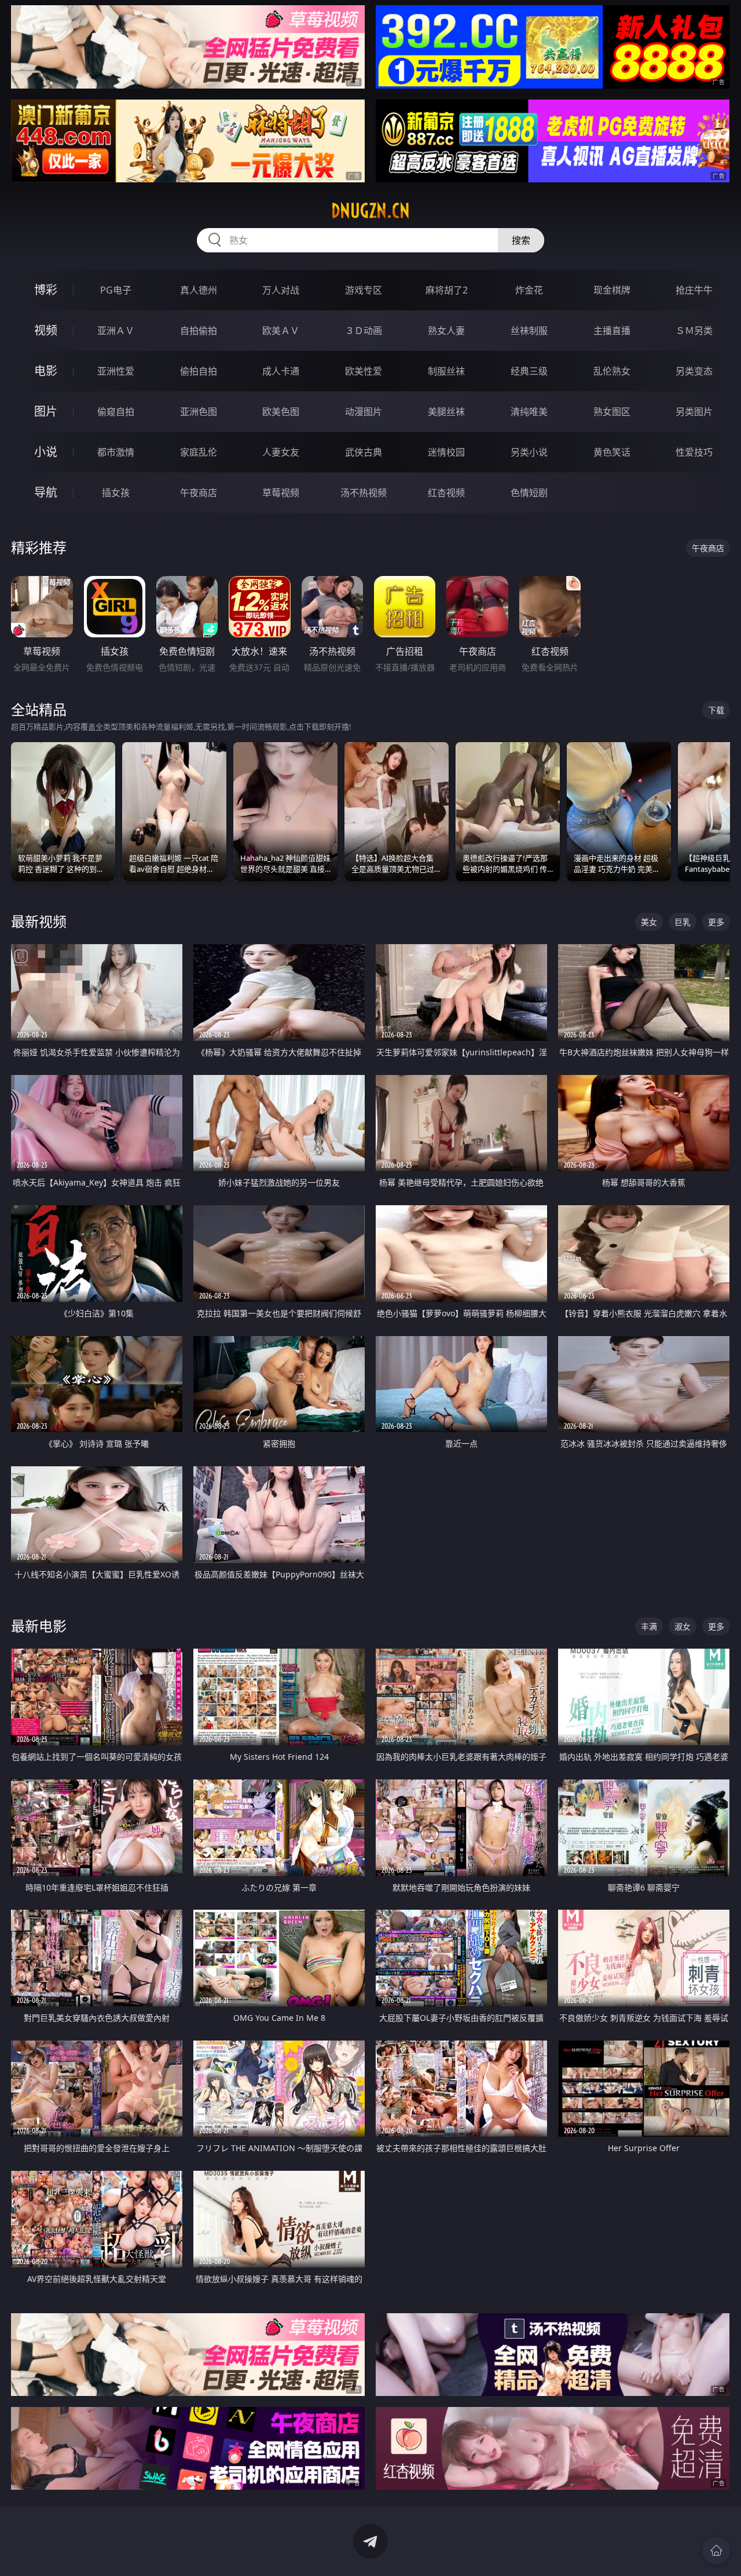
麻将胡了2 (447, 290)
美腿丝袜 (446, 412)
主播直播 (612, 331)
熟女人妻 (446, 331)
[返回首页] (716, 2551)
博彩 (46, 290)
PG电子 (116, 290)
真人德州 (199, 290)
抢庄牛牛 (694, 290)
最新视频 (39, 921)
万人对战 (281, 290)
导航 (46, 492)
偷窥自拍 (116, 412)
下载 (716, 710)
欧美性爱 (364, 371)
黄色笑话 (612, 452)
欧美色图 (281, 412)
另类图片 (694, 412)
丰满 (649, 1626)
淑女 (683, 1626)
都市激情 (116, 452)
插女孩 (116, 493)
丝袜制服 (529, 331)
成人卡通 (281, 371)
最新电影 (39, 1626)
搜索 (521, 240)
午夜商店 (199, 493)
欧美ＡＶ (281, 331)
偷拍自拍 (199, 371)
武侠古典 (364, 452)
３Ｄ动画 (364, 331)
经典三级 (529, 371)
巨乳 (683, 922)
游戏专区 (364, 290)
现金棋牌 (612, 290)
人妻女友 (281, 452)
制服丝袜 (446, 371)
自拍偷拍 (199, 331)
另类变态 (694, 371)
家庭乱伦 (199, 452)
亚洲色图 (199, 412)
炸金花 (529, 290)
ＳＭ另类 (694, 331)
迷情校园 (446, 452)
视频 (46, 330)
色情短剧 (529, 493)
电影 (46, 371)
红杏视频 (446, 493)
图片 (46, 411)
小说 (46, 452)
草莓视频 (281, 493)
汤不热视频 (364, 493)
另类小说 (529, 452)
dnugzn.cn (370, 211)
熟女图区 (612, 412)
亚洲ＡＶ (116, 331)
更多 (716, 922)
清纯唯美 (529, 412)
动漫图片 (364, 412)
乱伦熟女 (612, 371)
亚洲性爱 (116, 371)
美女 (649, 922)
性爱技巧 (694, 452)
